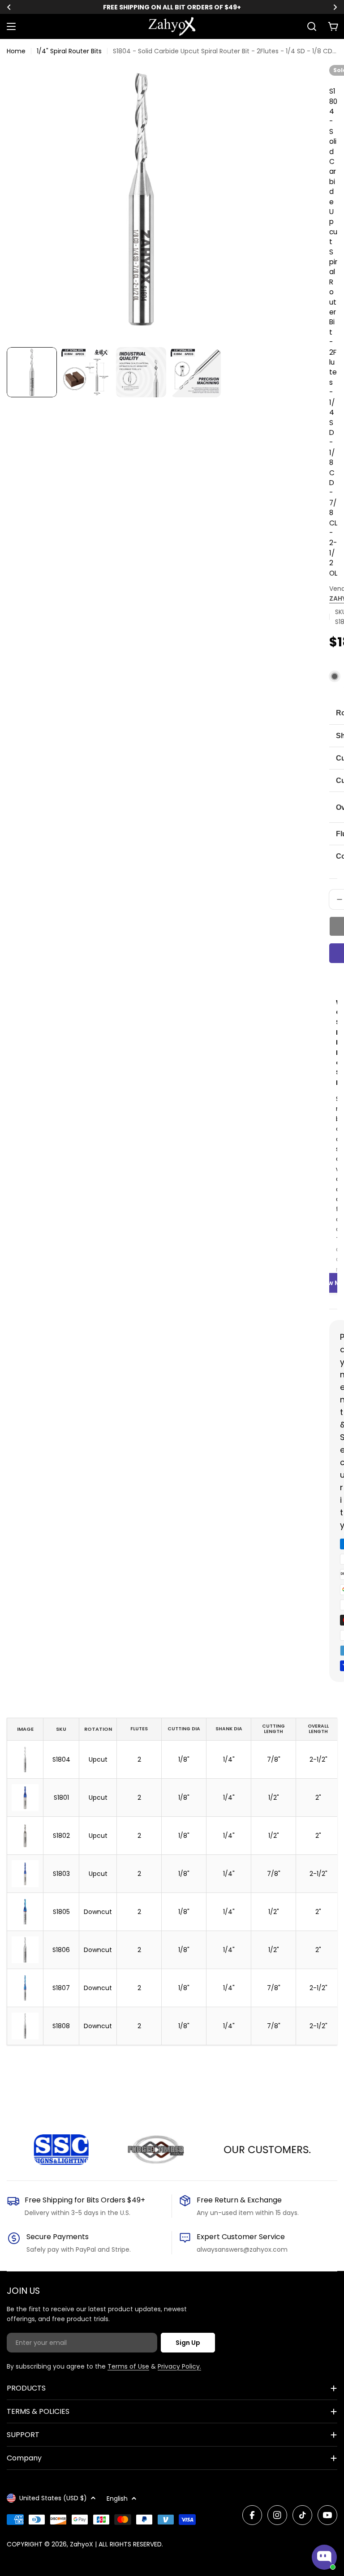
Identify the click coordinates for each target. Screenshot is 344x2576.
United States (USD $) (53, 2498)
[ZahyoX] (41, 2150)
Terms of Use (128, 2366)
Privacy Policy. (179, 2366)
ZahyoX (82, 2544)
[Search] (312, 26)
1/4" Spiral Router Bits (69, 51)
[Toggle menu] (11, 26)
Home (16, 51)
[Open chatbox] (324, 2557)
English (117, 2499)
